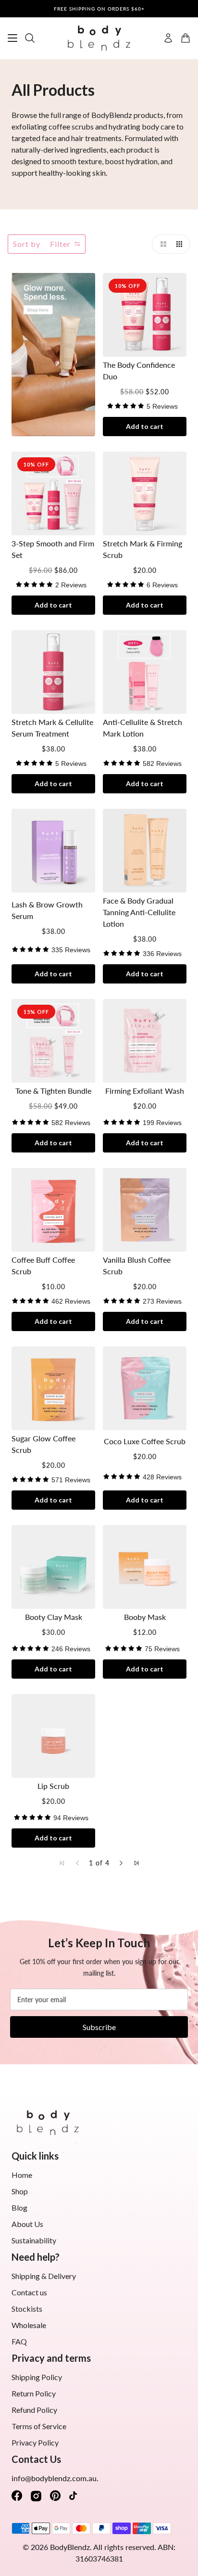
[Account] (168, 38)
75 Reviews (162, 1649)
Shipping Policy (37, 2377)
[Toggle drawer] (12, 38)
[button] (161, 244)
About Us (27, 2224)
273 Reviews (162, 1301)
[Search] (30, 38)
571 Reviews (71, 1480)
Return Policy (34, 2393)
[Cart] (186, 38)
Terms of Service (39, 2426)
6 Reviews (162, 585)
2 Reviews (71, 585)
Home (22, 2175)
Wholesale (29, 2325)
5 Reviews (162, 406)
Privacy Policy (35, 2442)
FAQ (19, 2341)
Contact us (29, 2292)
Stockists (27, 2309)
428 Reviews (162, 1477)
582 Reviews (162, 764)
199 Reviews (162, 1123)
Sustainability (34, 2240)
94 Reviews (71, 1818)
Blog (19, 2207)
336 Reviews (162, 954)
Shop (20, 2191)
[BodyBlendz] (99, 38)
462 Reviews (71, 1301)
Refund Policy (34, 2410)
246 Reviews (71, 1649)
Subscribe (99, 2027)
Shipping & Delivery (44, 2276)
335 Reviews (71, 950)
